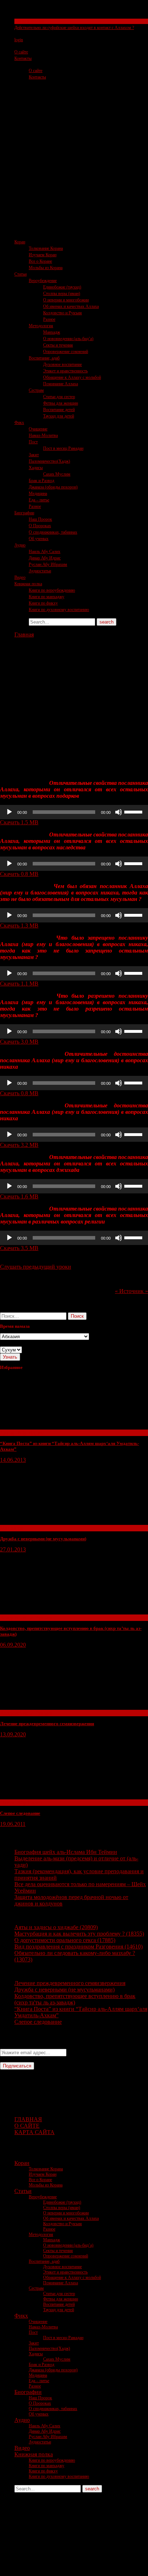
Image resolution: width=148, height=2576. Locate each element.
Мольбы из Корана (46, 268)
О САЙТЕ (27, 2126)
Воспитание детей (59, 410)
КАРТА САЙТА (34, 2132)
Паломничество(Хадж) (49, 461)
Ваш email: (13, 2045)
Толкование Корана (46, 248)
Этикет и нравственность (65, 371)
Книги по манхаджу (47, 597)
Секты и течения (29, 21)
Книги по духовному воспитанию (59, 610)
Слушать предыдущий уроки (36, 1267)
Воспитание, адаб (44, 358)
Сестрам (36, 390)
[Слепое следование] (54, 1796)
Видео (20, 577)
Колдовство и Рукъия (63, 313)
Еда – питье (39, 500)
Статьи (20, 274)
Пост (33, 442)
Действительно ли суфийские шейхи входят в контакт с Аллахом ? (74, 28)
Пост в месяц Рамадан (63, 448)
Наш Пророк (40, 519)
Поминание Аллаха (61, 384)
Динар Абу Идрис (45, 558)
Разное (49, 319)
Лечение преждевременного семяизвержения (47, 1724)
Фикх (19, 423)
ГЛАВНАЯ (28, 2119)
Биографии (24, 513)
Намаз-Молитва (43, 435)
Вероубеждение (43, 281)
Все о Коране (40, 261)
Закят (34, 455)
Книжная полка (28, 584)
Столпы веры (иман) (62, 294)
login (19, 40)
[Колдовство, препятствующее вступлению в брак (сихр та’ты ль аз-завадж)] (54, 1611)
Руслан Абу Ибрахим (48, 564)
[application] (74, 812)
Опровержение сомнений (66, 352)
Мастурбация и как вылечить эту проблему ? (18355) (79, 1934)
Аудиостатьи (40, 571)
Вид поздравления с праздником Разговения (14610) (78, 1947)
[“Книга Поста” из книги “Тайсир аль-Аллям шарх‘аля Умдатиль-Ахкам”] (54, 1426)
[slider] (134, 811)
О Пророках (40, 526)
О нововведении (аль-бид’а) (68, 339)
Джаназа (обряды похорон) (53, 487)
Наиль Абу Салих (45, 552)
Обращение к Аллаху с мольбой (72, 377)
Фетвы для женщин (61, 403)
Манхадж (52, 332)
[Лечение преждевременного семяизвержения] (54, 1706)
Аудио (20, 545)
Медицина (38, 493)
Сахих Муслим (57, 474)
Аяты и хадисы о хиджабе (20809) (56, 1927)
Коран (20, 242)
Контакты (23, 58)
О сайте (21, 52)
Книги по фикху (43, 603)
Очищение (38, 429)
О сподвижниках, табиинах (53, 532)
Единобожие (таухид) (62, 287)
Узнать (10, 1357)
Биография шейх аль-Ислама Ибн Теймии (66, 1852)
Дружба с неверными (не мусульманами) (43, 1539)
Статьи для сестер (59, 397)
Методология (41, 326)
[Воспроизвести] (9, 812)
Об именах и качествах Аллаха (71, 306)
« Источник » (131, 1291)
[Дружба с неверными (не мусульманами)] (54, 1521)
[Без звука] (119, 812)
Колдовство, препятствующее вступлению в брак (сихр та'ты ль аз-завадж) (75, 1999)
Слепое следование (20, 1813)
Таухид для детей (59, 416)
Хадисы (36, 468)
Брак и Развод (41, 481)
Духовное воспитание (63, 364)
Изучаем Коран (43, 255)
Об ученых (39, 539)
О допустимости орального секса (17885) (65, 1940)
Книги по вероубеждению (52, 590)
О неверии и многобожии (66, 300)
